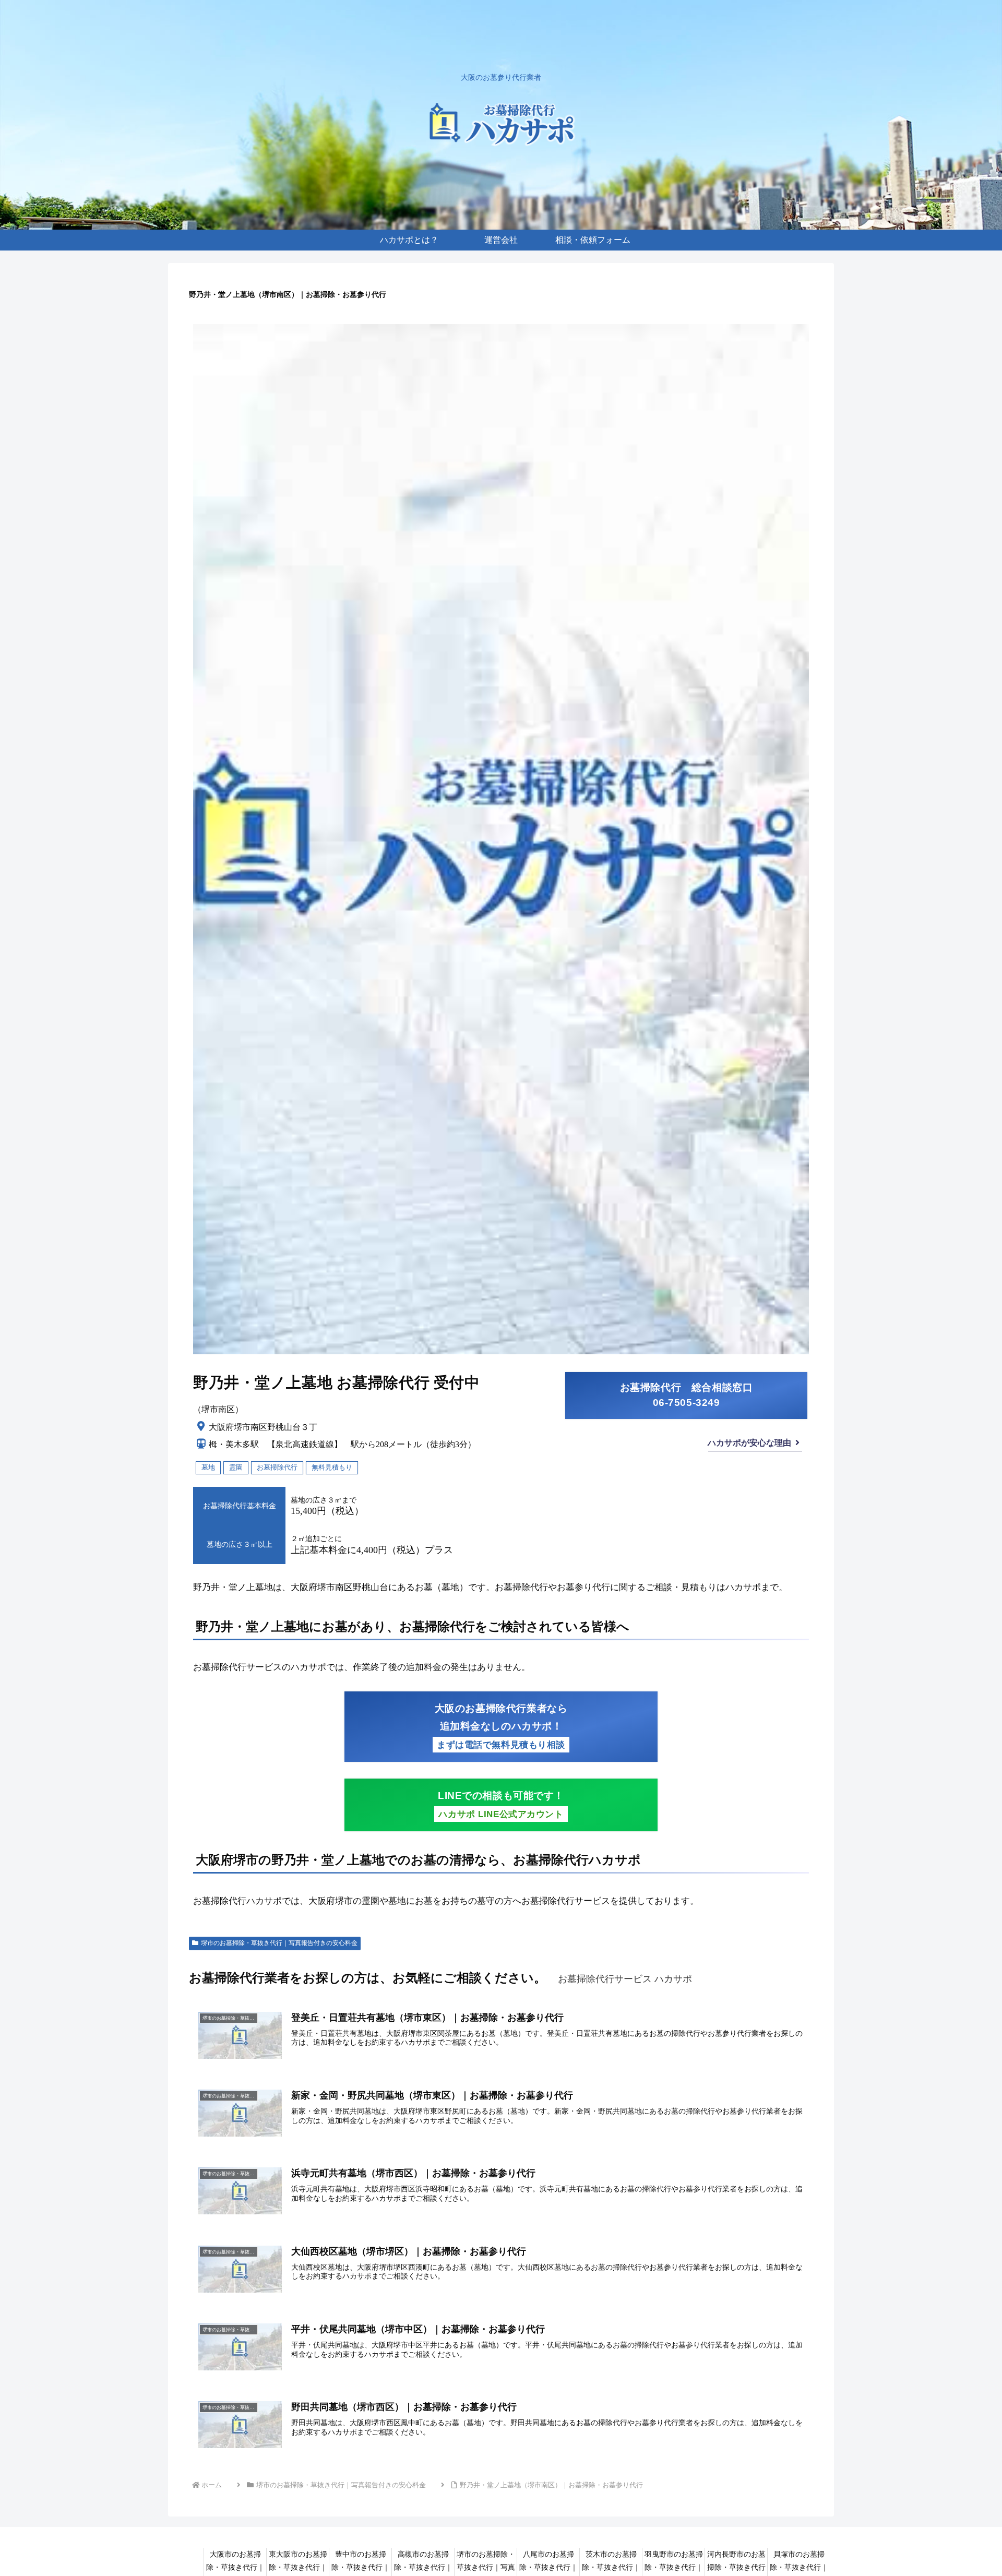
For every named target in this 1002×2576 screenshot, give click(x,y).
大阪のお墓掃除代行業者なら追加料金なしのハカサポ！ (501, 1726)
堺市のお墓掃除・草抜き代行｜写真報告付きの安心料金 (279, 1943)
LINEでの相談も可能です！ (501, 1805)
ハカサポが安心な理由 (749, 1443)
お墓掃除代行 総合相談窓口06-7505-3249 (687, 1395)
